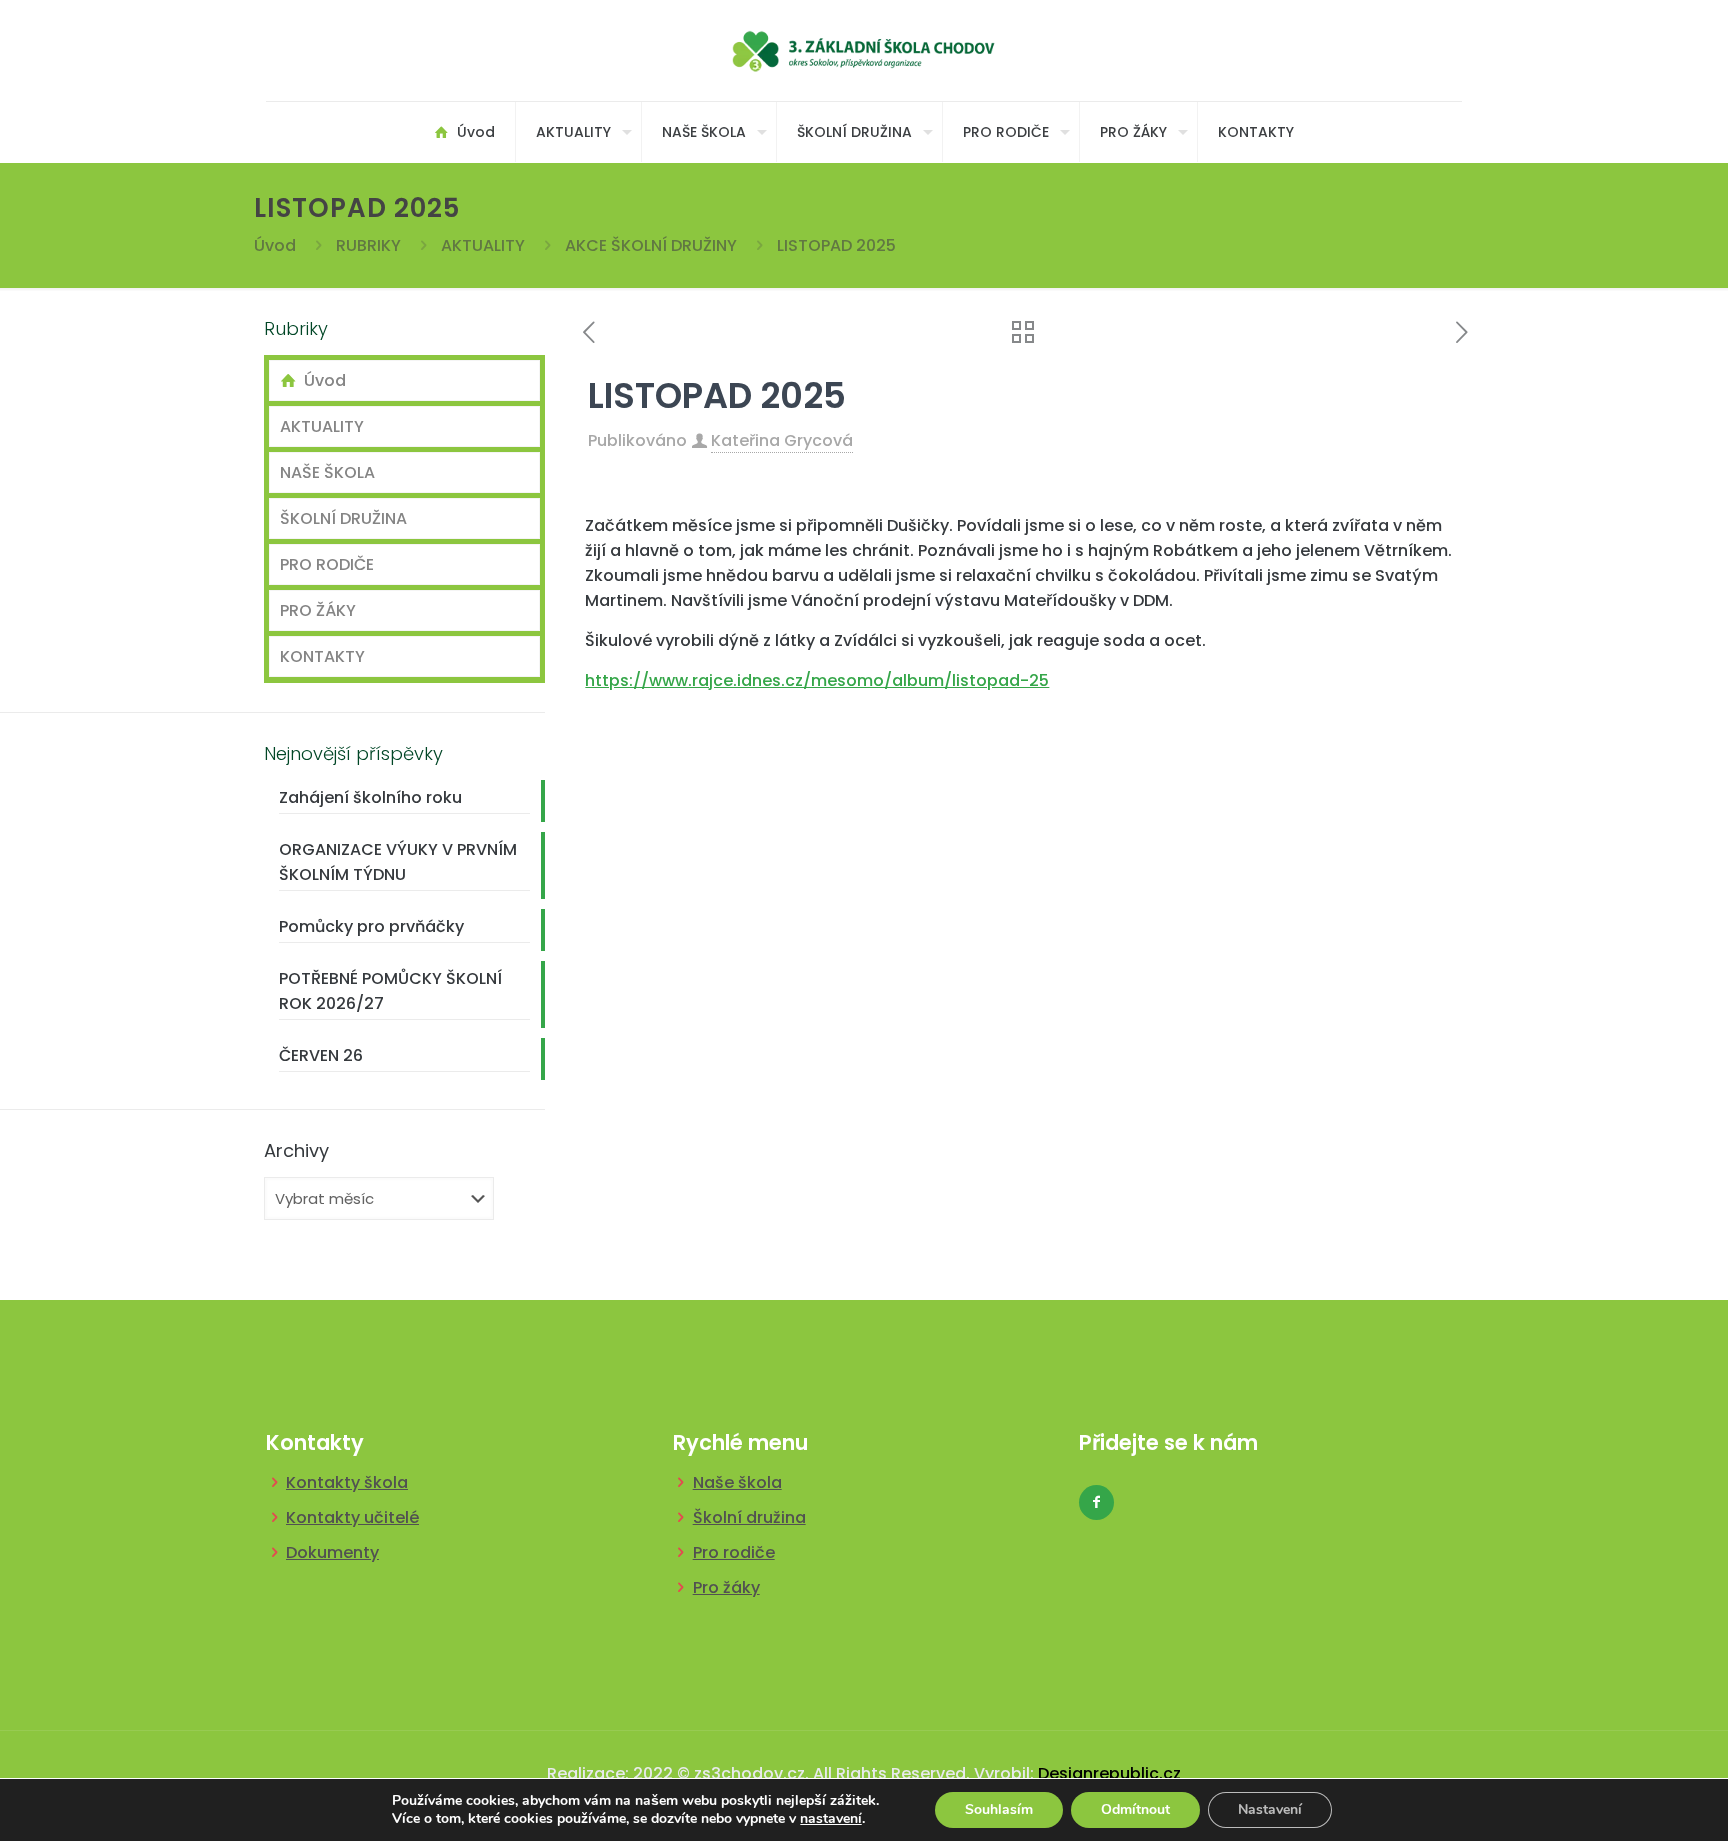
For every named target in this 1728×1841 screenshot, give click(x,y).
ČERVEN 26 (321, 1055)
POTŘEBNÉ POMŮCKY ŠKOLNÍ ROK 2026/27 (390, 991)
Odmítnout (1135, 1809)
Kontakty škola (347, 1482)
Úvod (275, 245)
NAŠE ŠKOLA (327, 472)
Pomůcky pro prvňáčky (371, 926)
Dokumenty (332, 1552)
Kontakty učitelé (352, 1517)
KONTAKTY (322, 656)
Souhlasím (999, 1809)
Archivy (296, 1151)
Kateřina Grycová (782, 440)
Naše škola (737, 1482)
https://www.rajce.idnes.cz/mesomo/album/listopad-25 (817, 680)
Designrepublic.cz (1109, 1773)
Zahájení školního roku (370, 797)
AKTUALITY (483, 245)
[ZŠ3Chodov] (864, 50)
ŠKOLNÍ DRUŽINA (343, 518)
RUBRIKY (368, 245)
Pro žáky (726, 1587)
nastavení (831, 1819)
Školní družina (749, 1517)
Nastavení (1270, 1809)
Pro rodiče (734, 1552)
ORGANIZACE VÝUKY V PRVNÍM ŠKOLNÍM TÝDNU (398, 862)
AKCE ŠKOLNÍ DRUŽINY (651, 245)
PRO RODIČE (327, 564)
